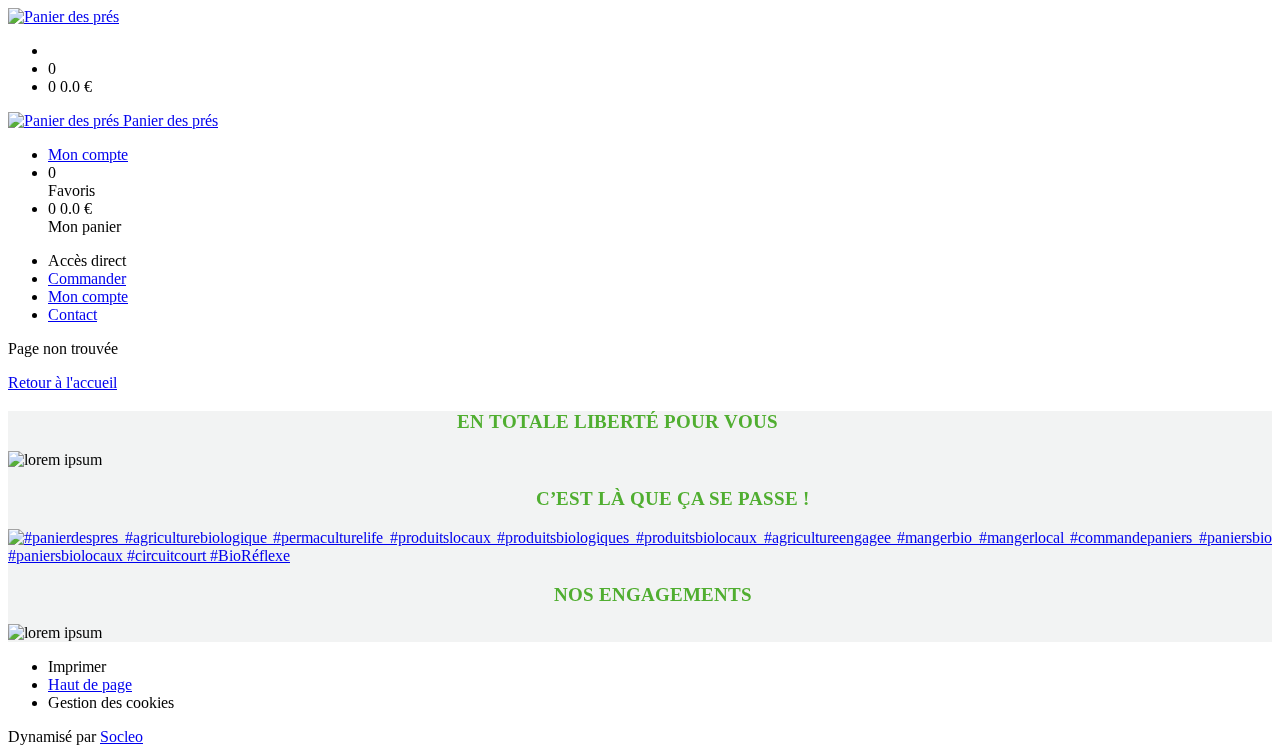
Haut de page (90, 684)
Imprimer (77, 666)
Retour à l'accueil (62, 382)
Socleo (121, 736)
